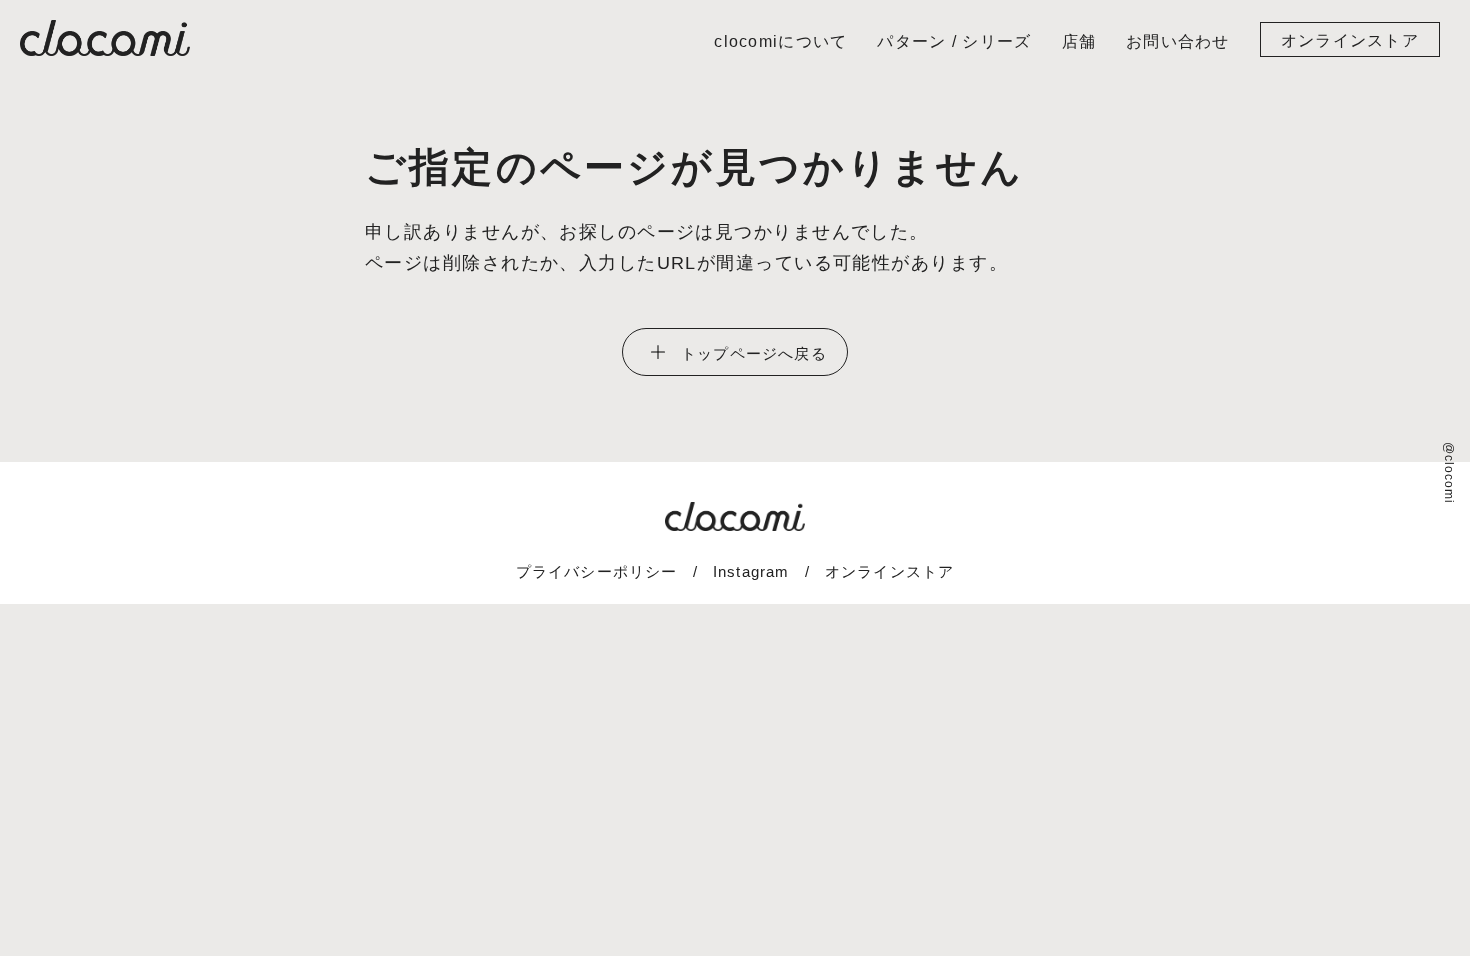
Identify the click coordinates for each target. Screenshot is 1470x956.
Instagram (751, 571)
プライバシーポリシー (597, 571)
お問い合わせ (1178, 41)
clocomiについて (780, 41)
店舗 (1079, 41)
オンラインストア (1350, 40)
